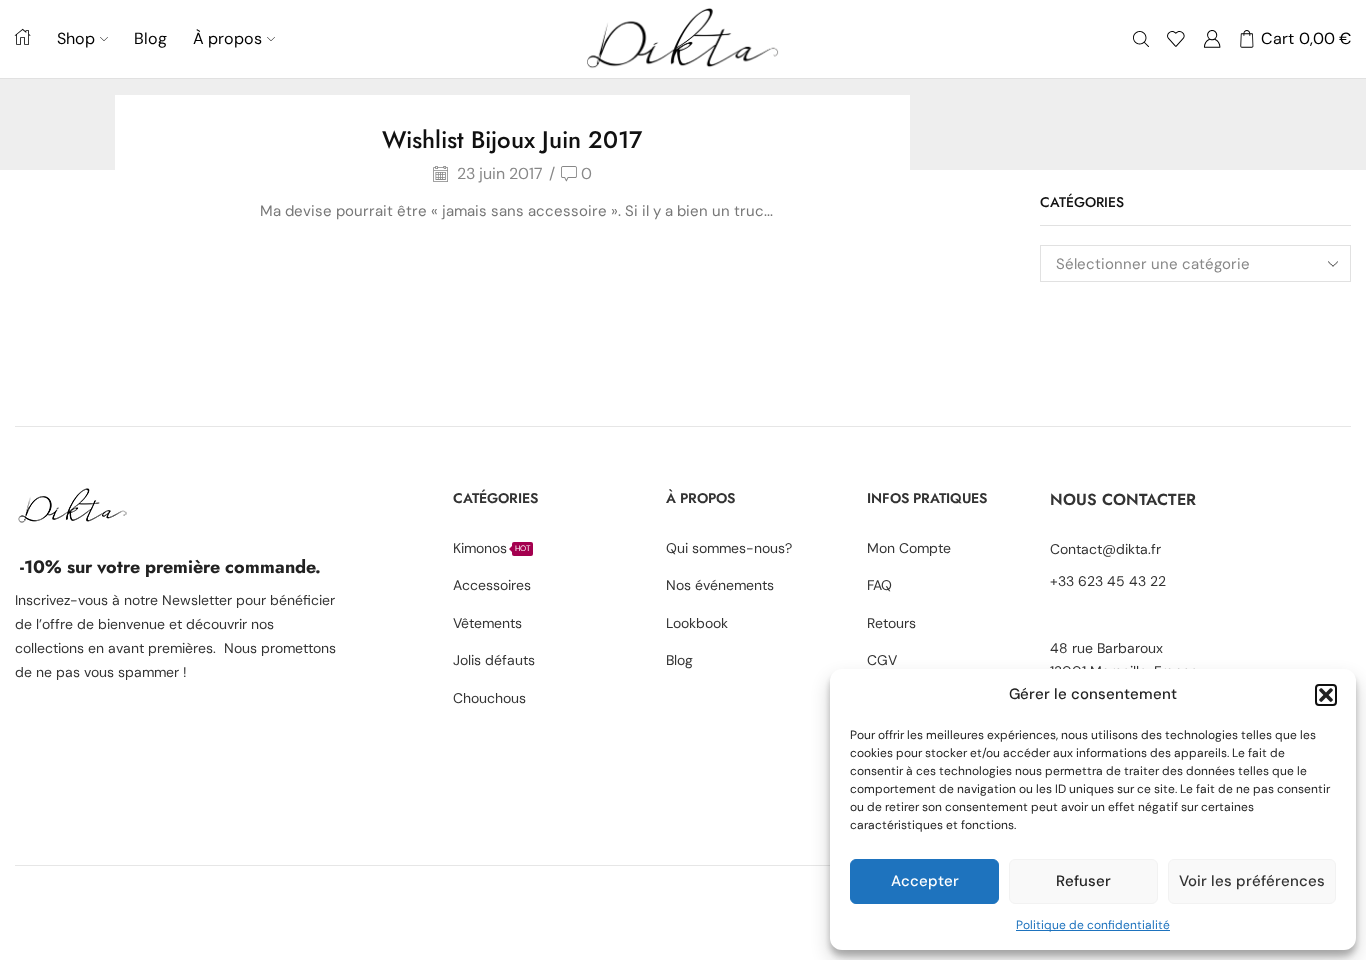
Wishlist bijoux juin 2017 (512, 139)
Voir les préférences (1252, 881)
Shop (76, 38)
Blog (150, 38)
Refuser (1083, 881)
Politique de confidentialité (1093, 925)
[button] (1326, 695)
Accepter (925, 881)
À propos (227, 38)
